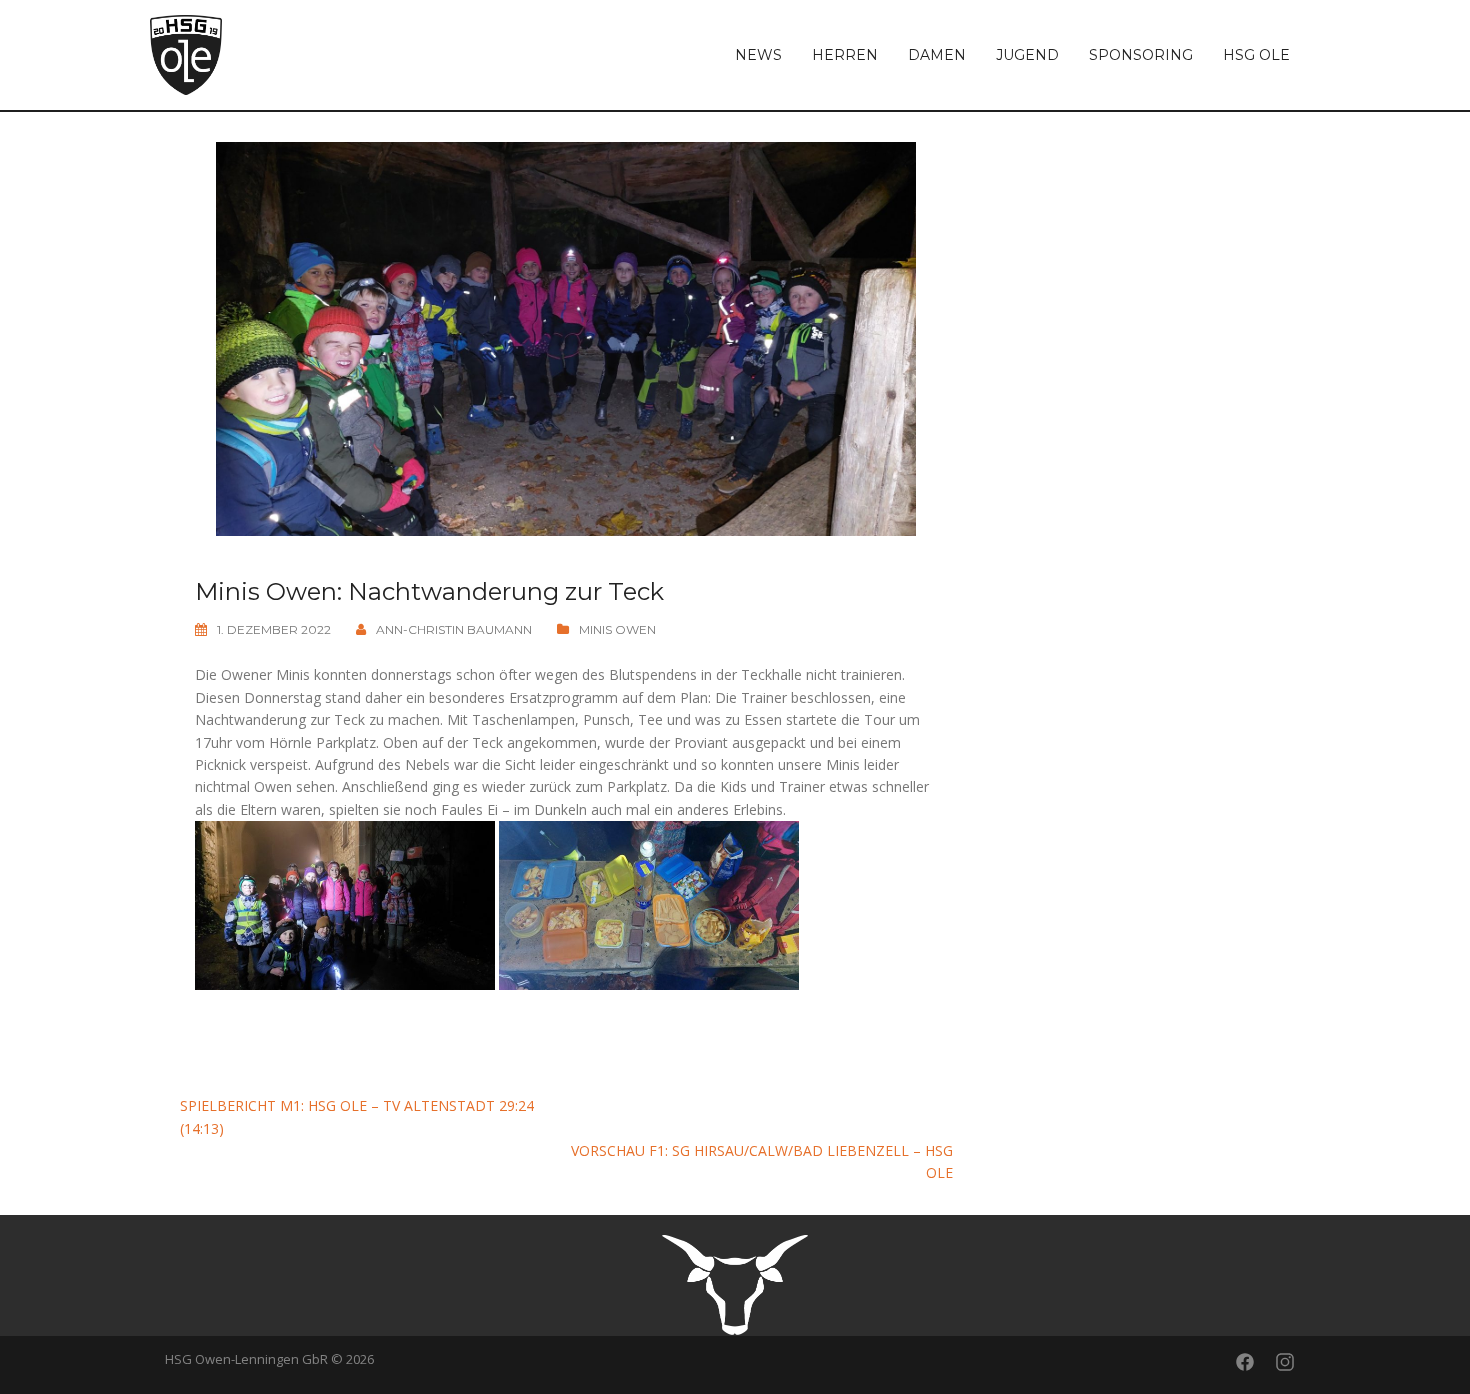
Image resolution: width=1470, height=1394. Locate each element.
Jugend (1027, 55)
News (758, 55)
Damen (937, 55)
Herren (845, 55)
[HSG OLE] (186, 53)
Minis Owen (617, 629)
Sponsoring (1141, 55)
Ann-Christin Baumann (454, 629)
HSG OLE (1256, 55)
